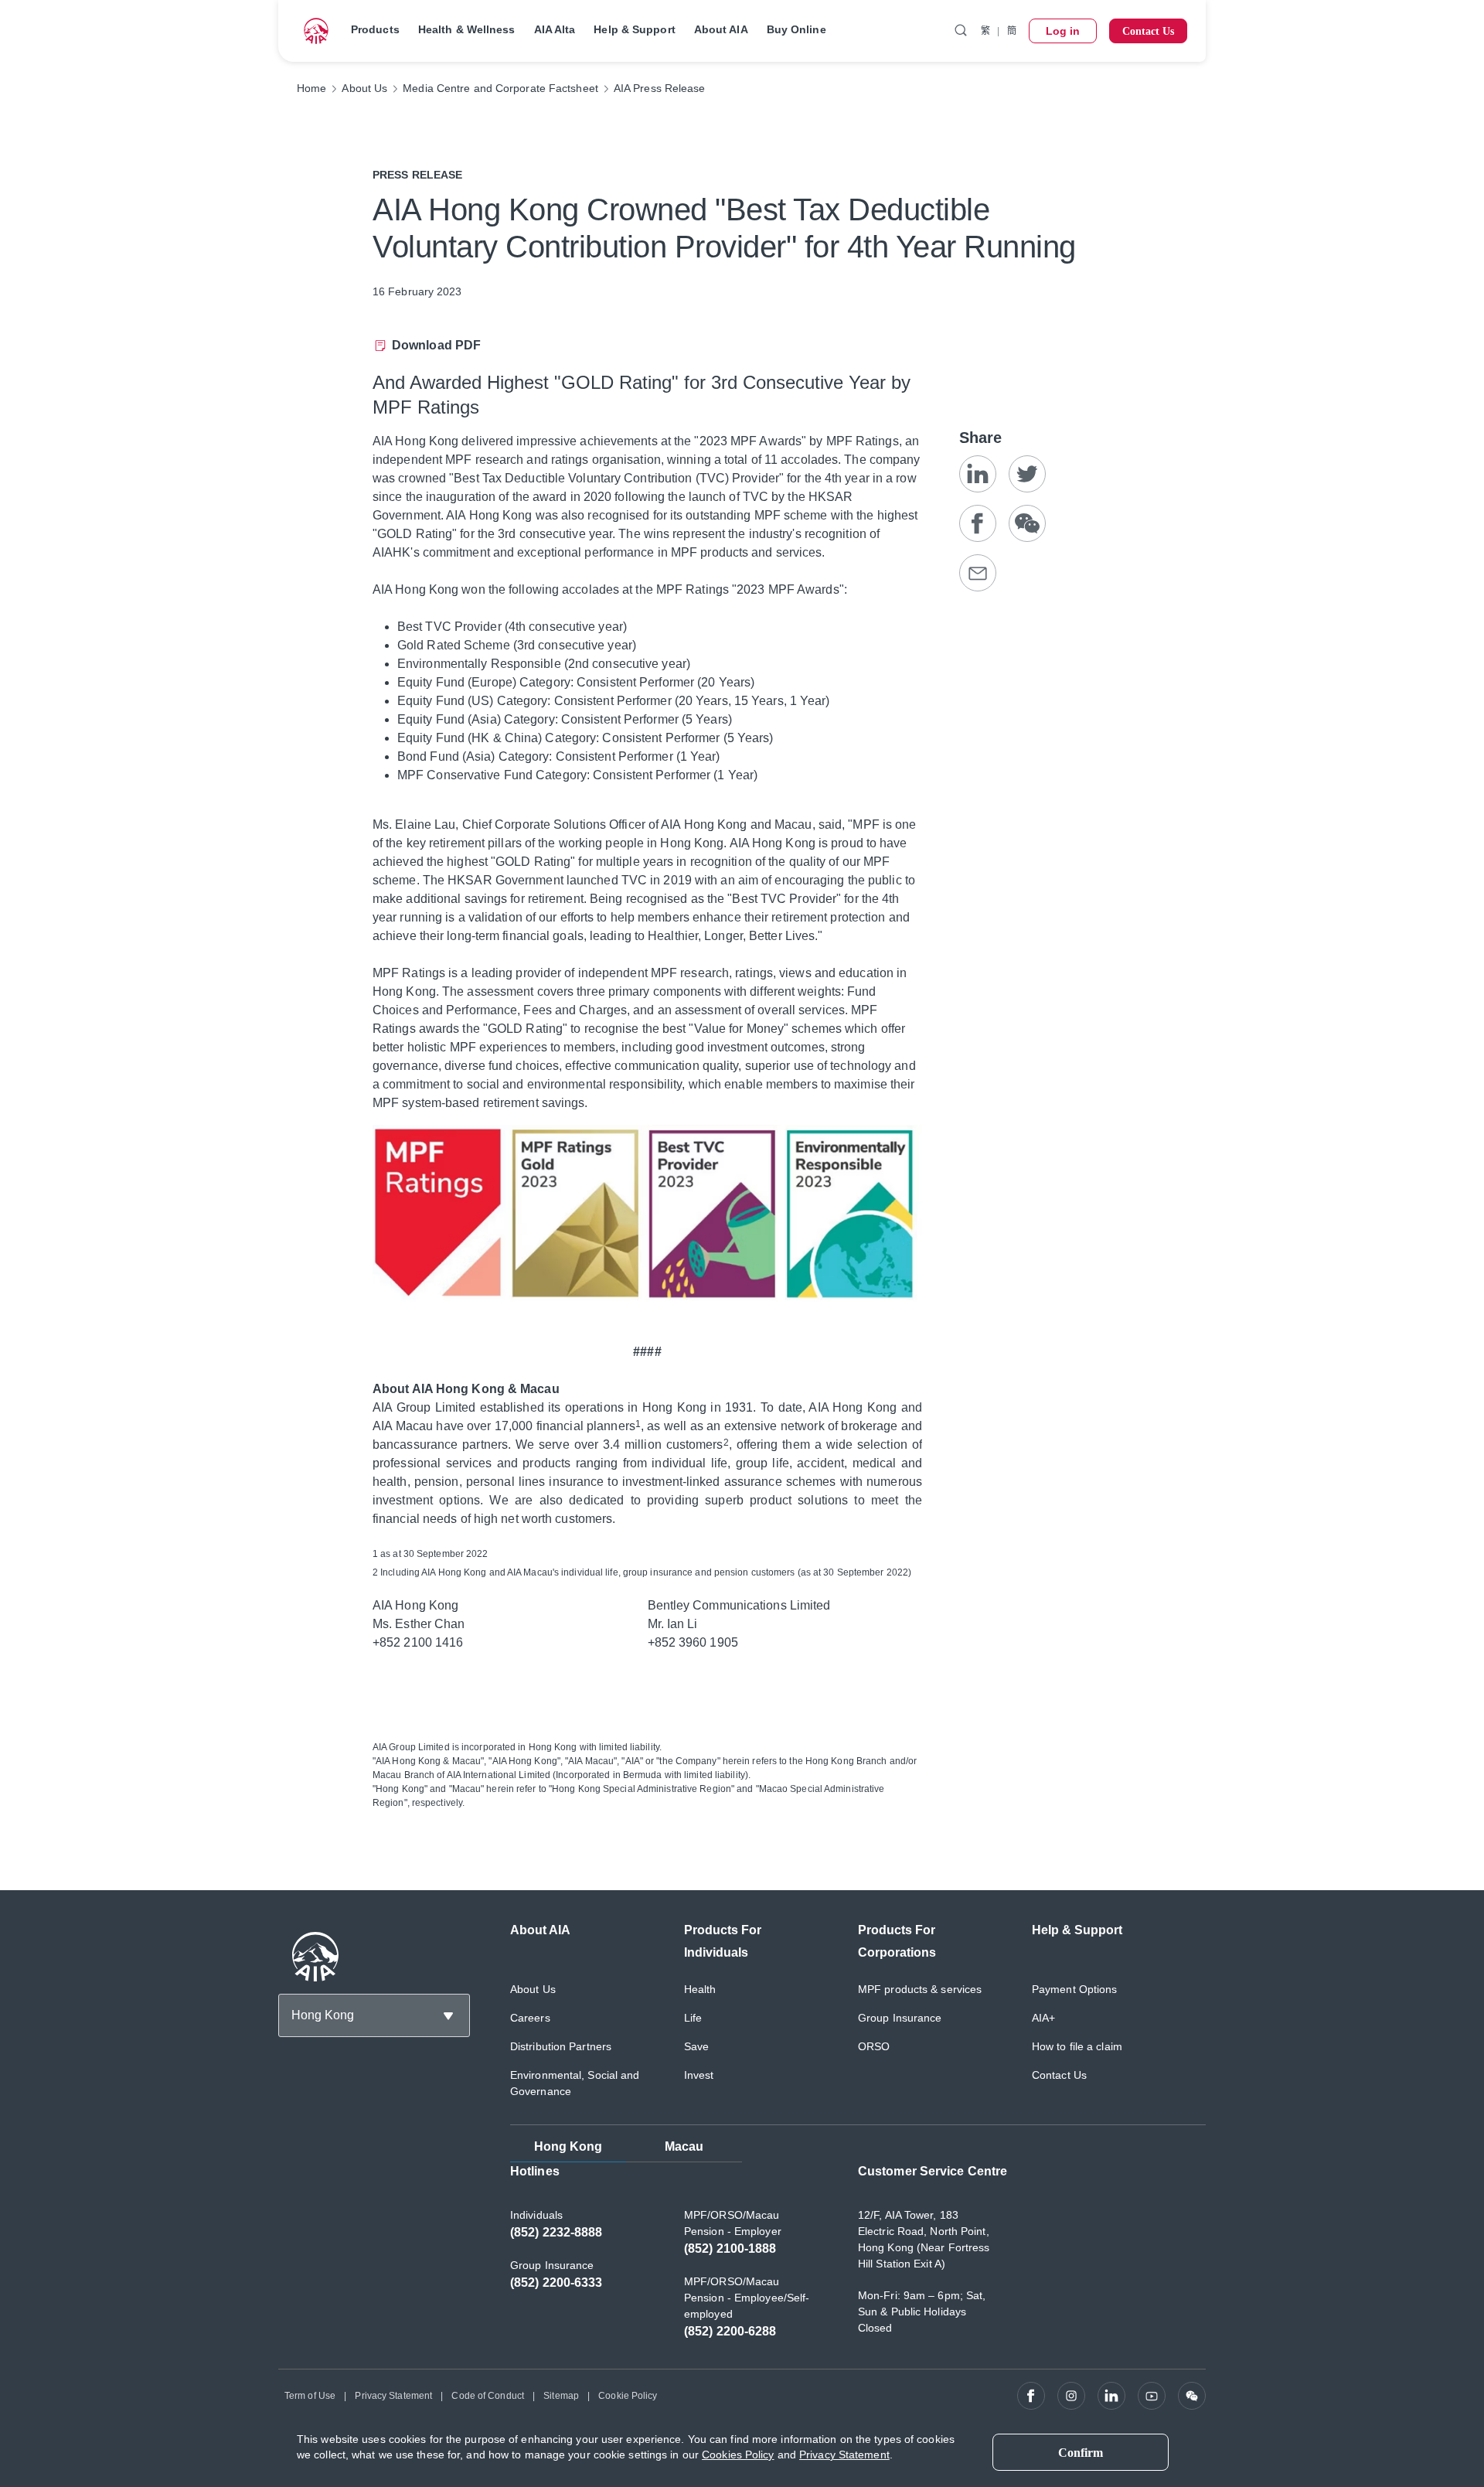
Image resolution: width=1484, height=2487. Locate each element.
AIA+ (1043, 2018)
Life (693, 2018)
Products (375, 29)
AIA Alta (555, 29)
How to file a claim (1077, 2046)
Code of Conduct (488, 2396)
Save (696, 2046)
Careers (530, 2018)
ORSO (874, 2046)
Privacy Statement (393, 2396)
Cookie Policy (628, 2396)
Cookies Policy (738, 2455)
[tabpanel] (858, 2259)
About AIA (721, 29)
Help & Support (634, 29)
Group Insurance (900, 2018)
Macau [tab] (684, 2146)
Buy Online (796, 29)
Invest (699, 2075)
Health (700, 1989)
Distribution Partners (561, 2046)
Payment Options (1075, 1989)
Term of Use (310, 2396)
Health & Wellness (467, 29)
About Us (533, 1989)
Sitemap (561, 2396)
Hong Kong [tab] (568, 2146)
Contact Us (1059, 2075)
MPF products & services (920, 1989)
